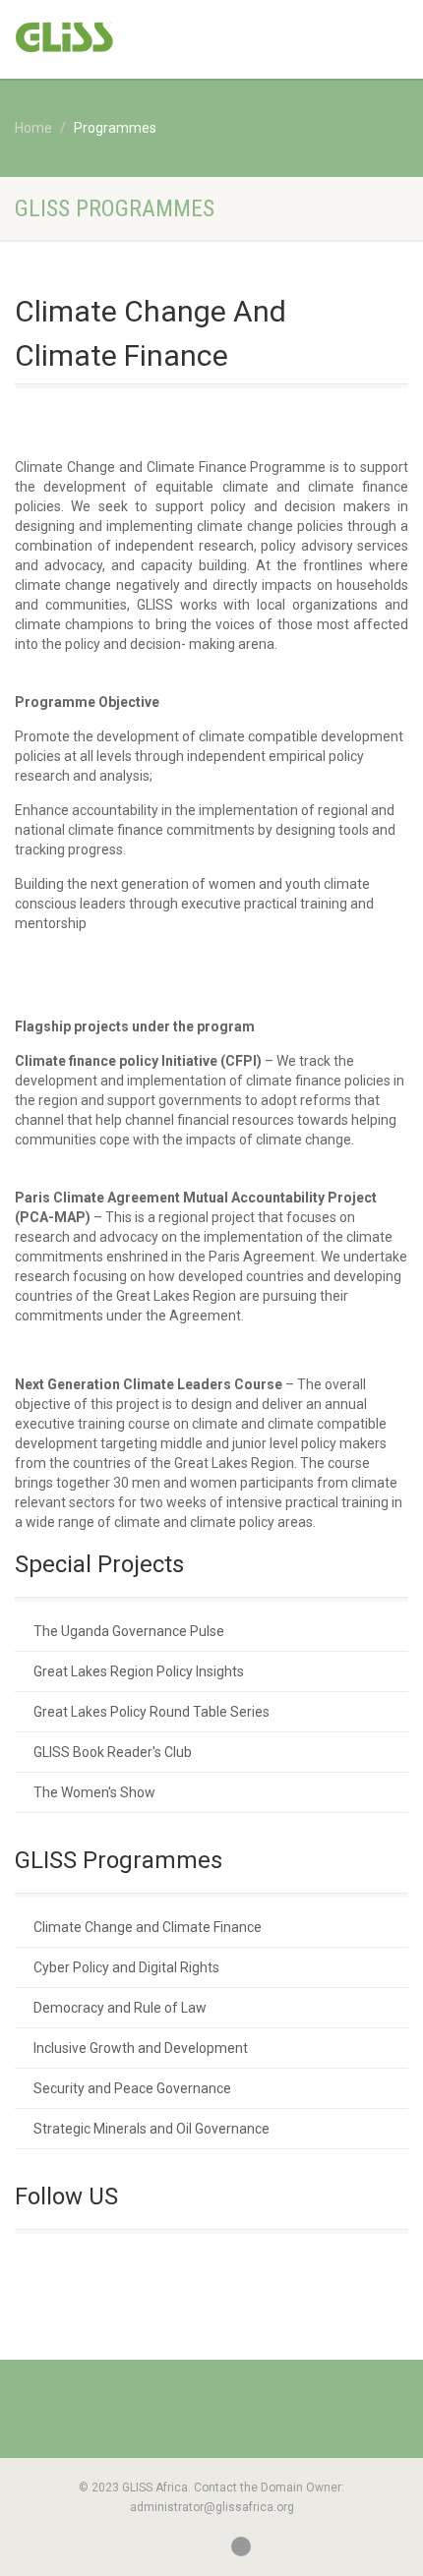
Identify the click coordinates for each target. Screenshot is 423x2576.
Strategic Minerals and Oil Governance (151, 2129)
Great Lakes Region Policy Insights (139, 1671)
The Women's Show (94, 1792)
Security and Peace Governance (132, 2088)
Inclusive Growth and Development (141, 2048)
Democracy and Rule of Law (120, 2008)
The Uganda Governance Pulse (129, 1631)
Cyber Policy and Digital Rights (126, 1967)
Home (33, 128)
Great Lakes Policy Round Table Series (151, 1712)
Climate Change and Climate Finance (148, 1927)
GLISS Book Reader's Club (113, 1752)
